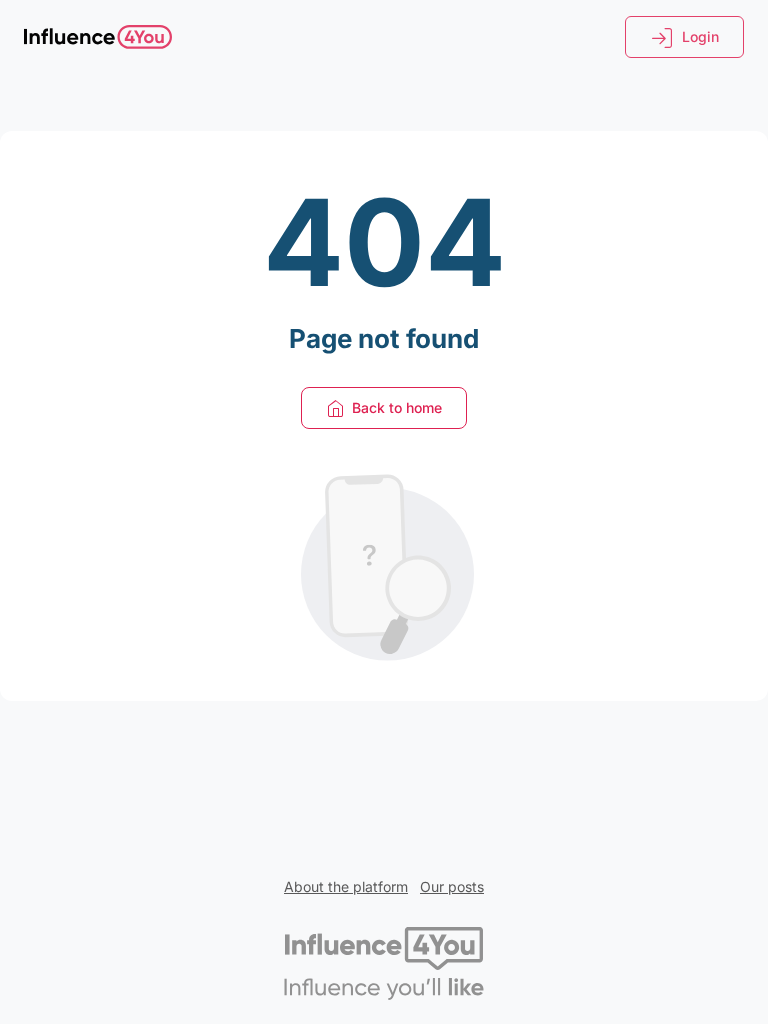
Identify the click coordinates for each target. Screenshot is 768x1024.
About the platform (346, 886)
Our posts (452, 886)
